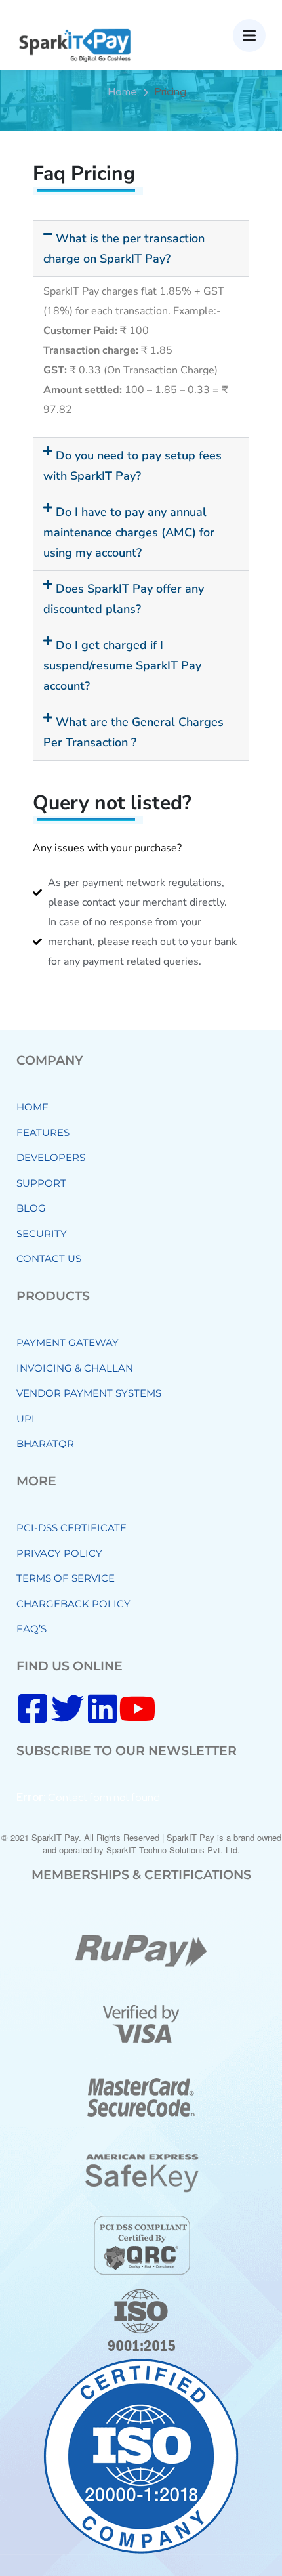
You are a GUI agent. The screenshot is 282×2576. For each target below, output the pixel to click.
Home (123, 92)
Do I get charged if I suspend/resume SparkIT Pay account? (122, 665)
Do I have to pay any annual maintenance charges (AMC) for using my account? (129, 532)
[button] (141, 248)
